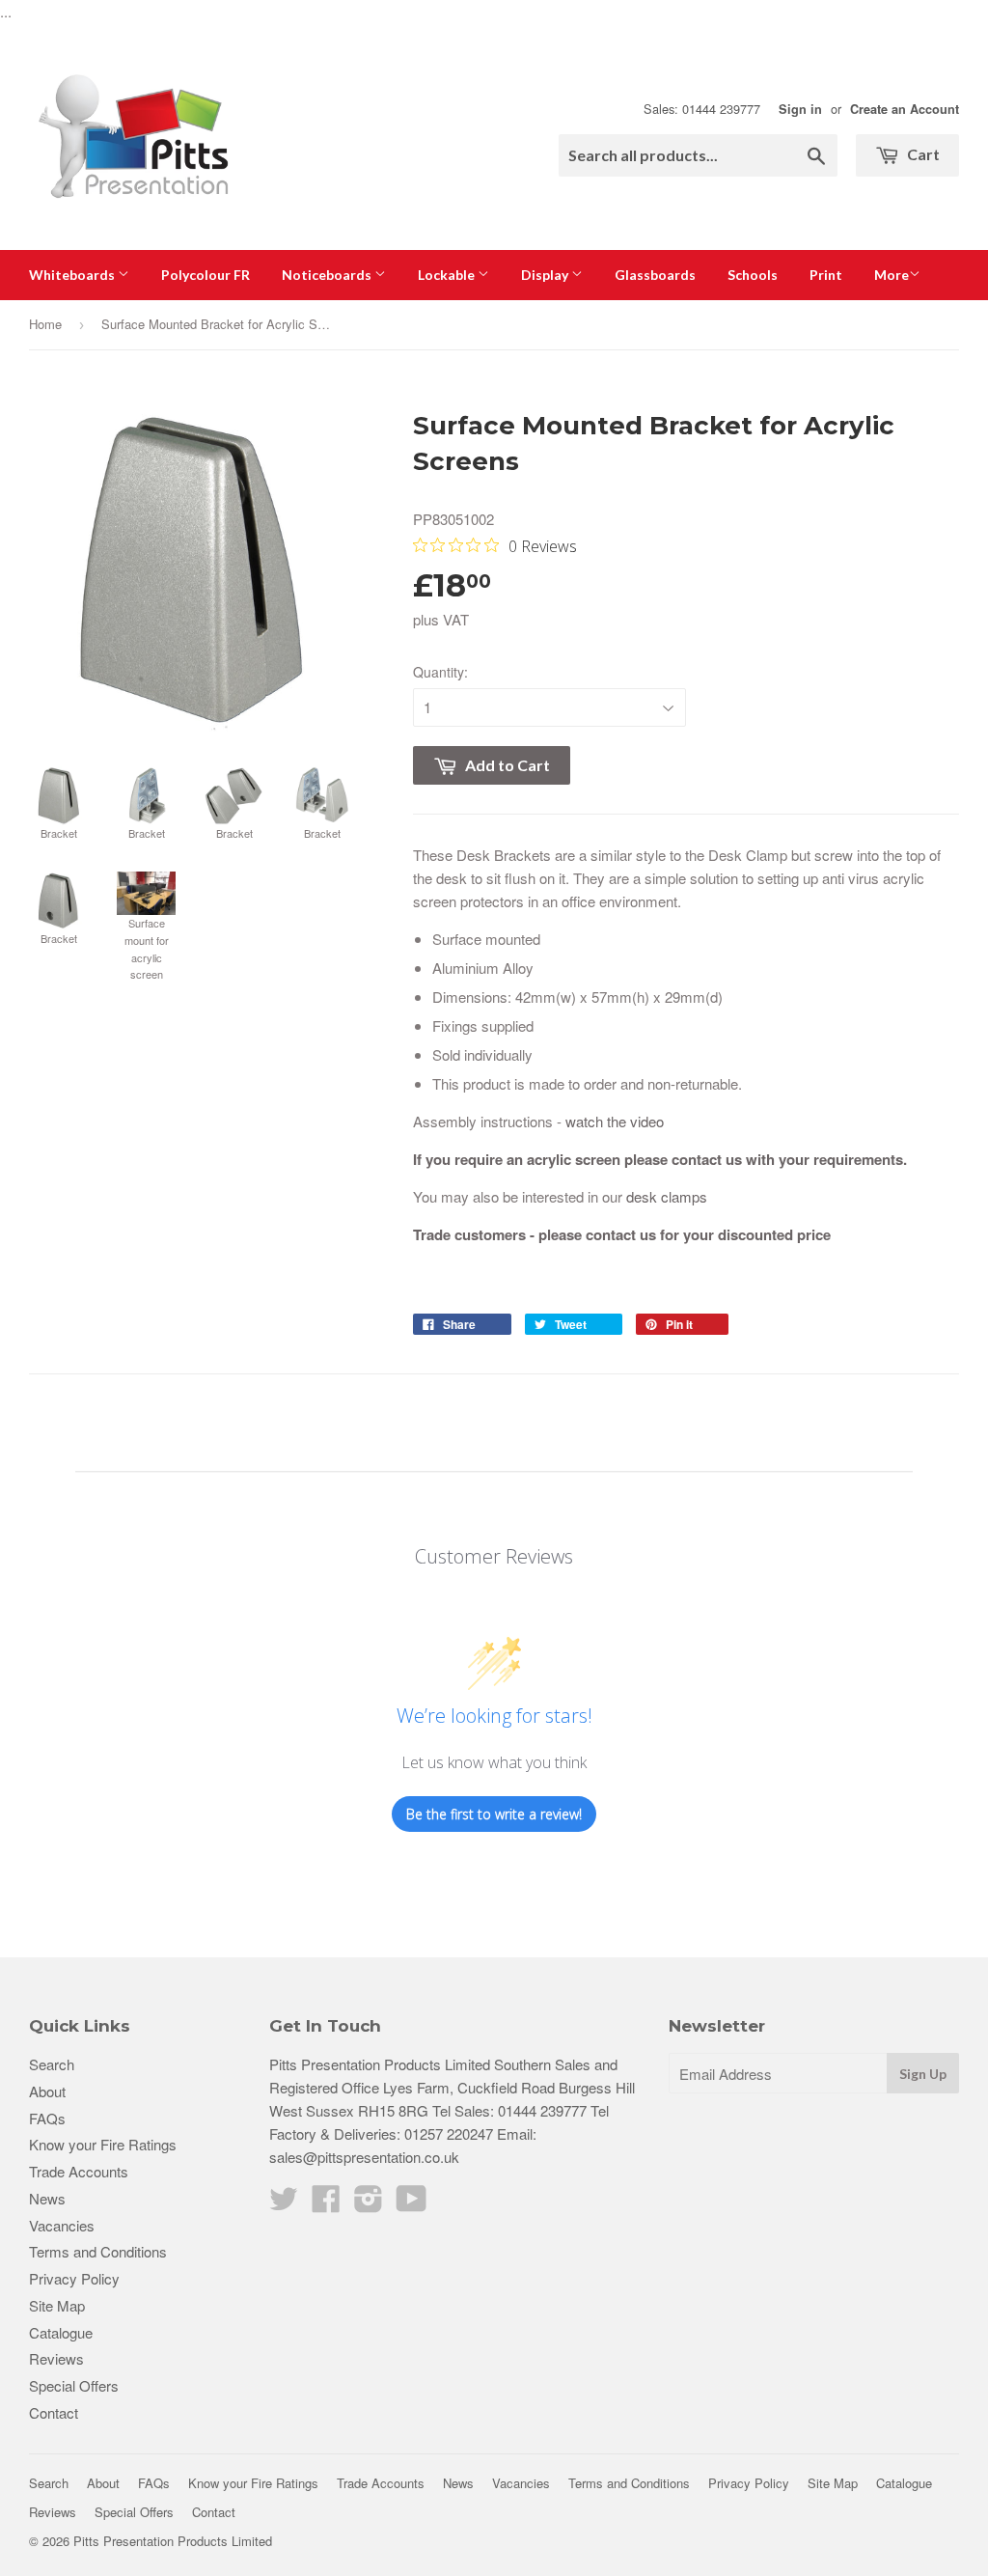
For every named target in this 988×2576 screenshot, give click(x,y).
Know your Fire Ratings (103, 2144)
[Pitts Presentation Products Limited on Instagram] (369, 2204)
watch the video (615, 1121)
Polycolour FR (206, 275)
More (892, 275)
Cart (922, 154)
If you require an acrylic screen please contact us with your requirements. (660, 1159)
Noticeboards (328, 275)
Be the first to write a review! (494, 1814)
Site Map (57, 2305)
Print (826, 275)
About (47, 2091)
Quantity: (440, 672)
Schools (753, 275)
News (47, 2198)
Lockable (448, 275)
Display (546, 275)
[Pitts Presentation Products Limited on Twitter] (284, 2204)
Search (52, 2064)
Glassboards (655, 275)
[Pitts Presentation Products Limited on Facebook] (326, 2204)
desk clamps (667, 1196)
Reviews (56, 2358)
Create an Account (905, 109)
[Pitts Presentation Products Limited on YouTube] (412, 2204)
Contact (54, 2412)
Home (45, 324)
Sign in (800, 109)
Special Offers (74, 2385)
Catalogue (61, 2332)
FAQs (47, 2118)
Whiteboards (73, 275)
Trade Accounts (79, 2171)
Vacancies (62, 2225)
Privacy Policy (74, 2278)
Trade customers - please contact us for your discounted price (622, 1234)
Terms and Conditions (98, 2251)
